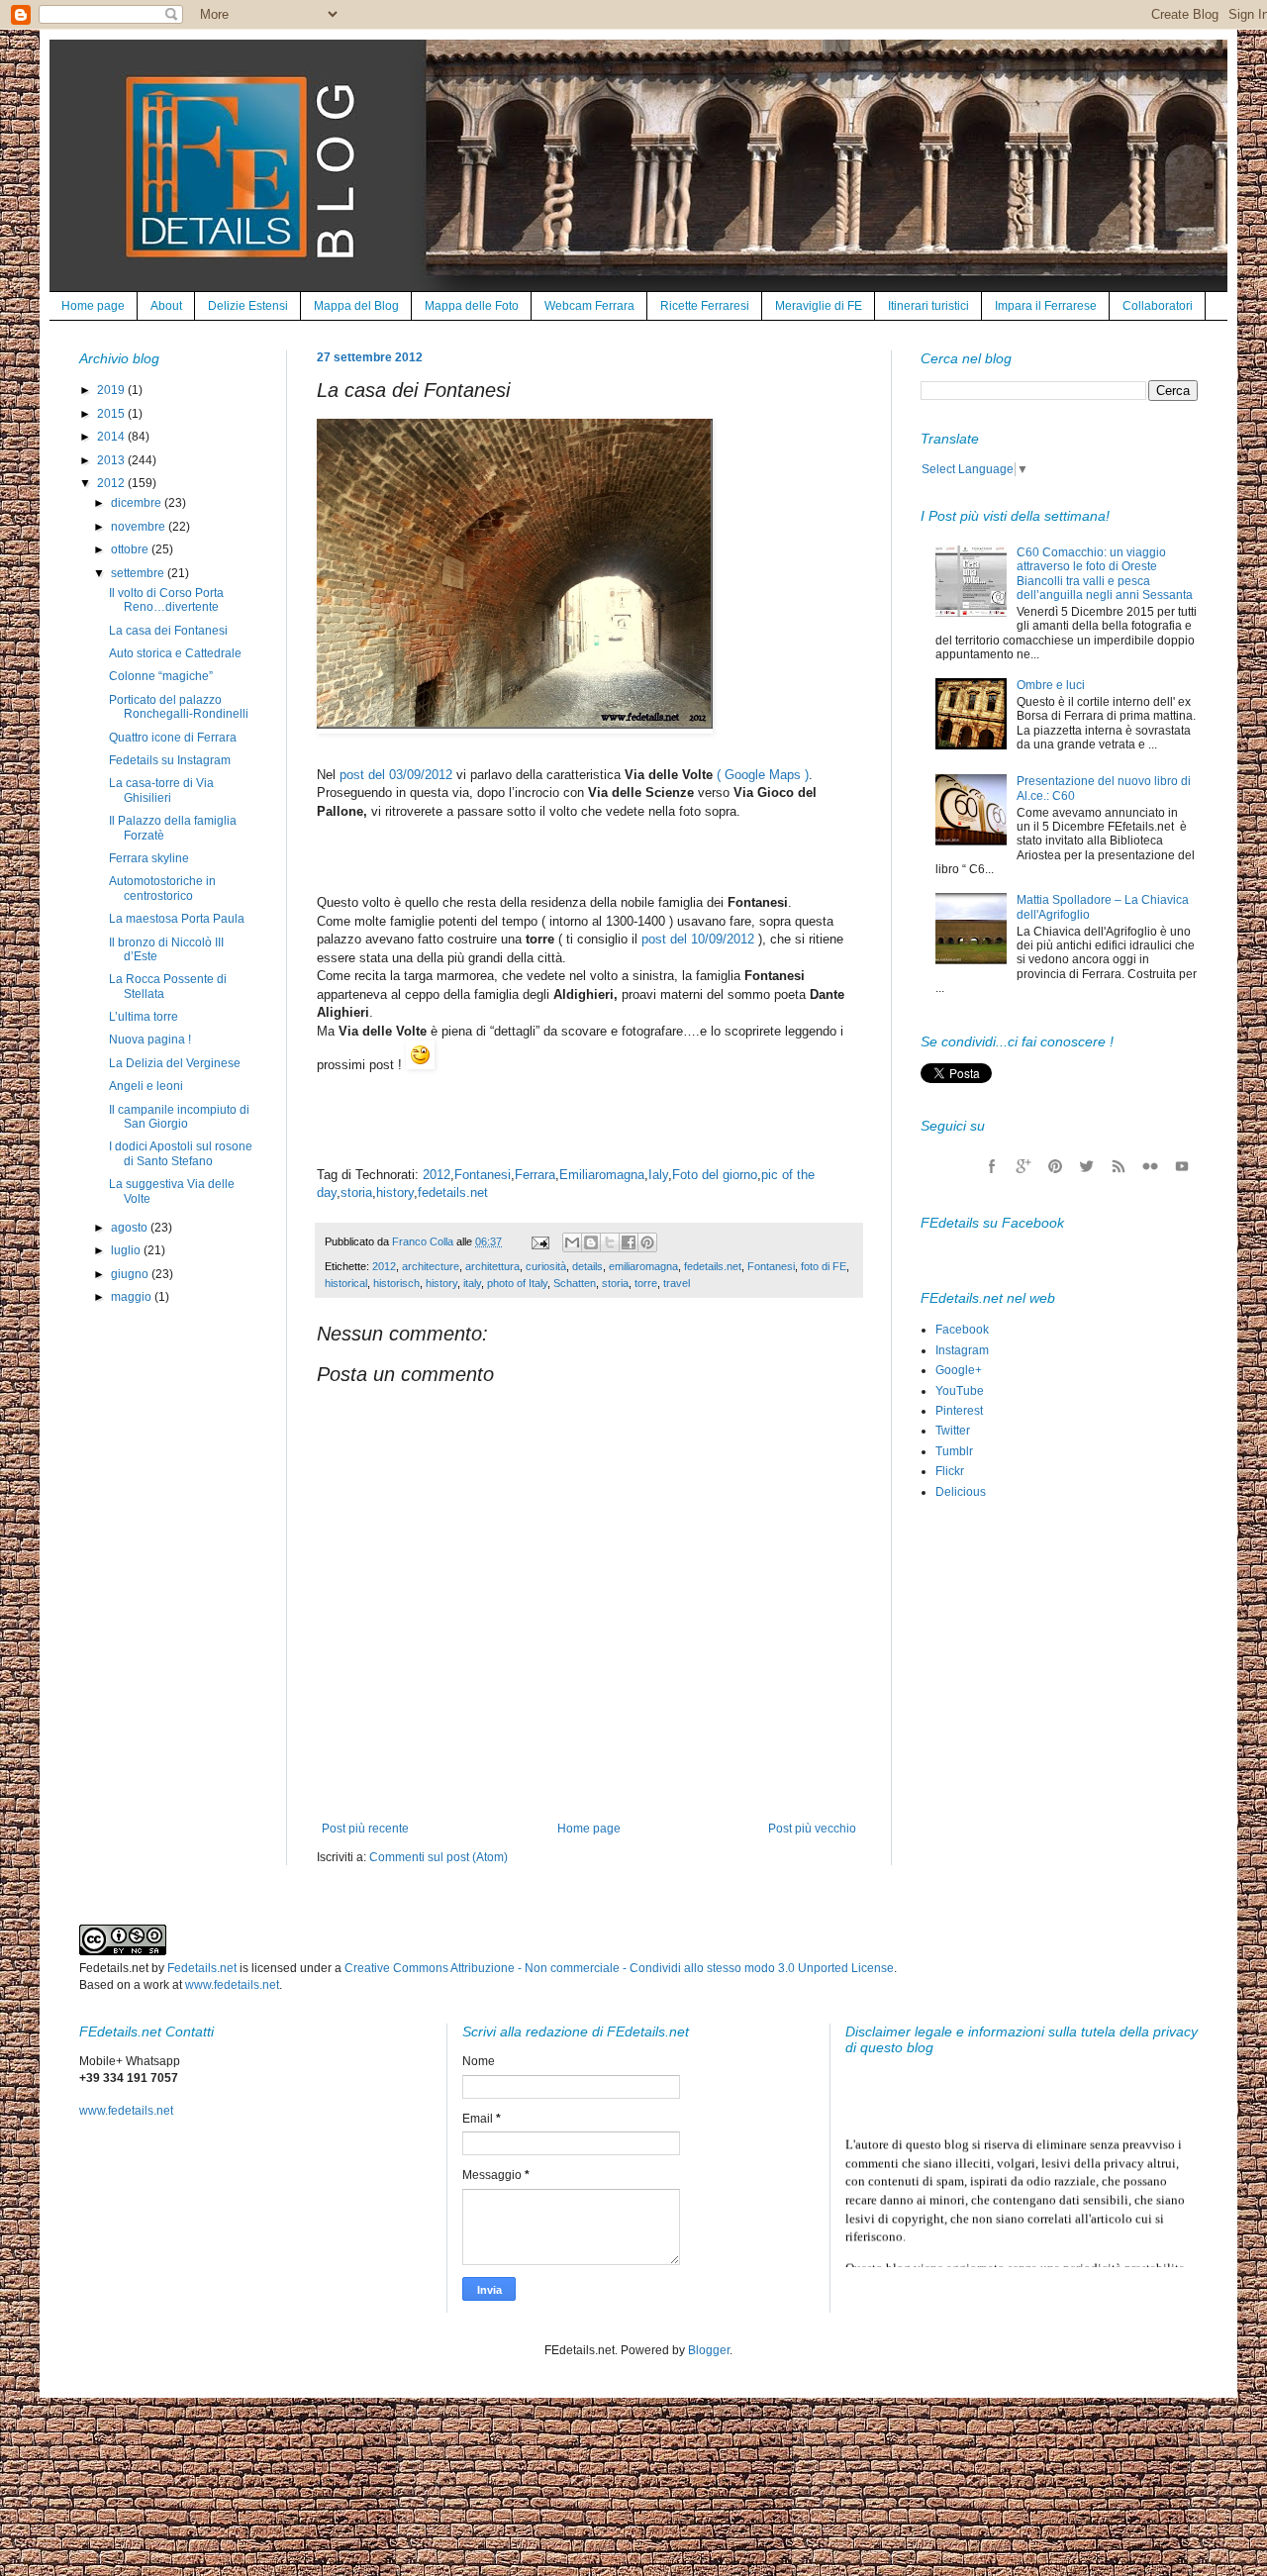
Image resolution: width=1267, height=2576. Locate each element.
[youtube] (1182, 1166)
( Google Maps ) (763, 775)
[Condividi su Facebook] (629, 1242)
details (587, 1266)
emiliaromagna (643, 1266)
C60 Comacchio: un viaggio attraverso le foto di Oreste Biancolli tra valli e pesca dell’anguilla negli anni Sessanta (1105, 574)
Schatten (575, 1283)
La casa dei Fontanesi (168, 631)
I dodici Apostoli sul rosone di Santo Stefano (181, 1153)
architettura (492, 1266)
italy (472, 1283)
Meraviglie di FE (819, 306)
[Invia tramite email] (572, 1242)
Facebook (962, 1330)
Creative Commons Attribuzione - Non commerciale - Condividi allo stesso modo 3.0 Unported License (619, 1968)
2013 (112, 460)
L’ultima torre (144, 1017)
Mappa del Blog (356, 306)
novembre (140, 527)
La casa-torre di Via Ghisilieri (161, 790)
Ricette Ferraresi (705, 306)
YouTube (960, 1391)
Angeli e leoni (146, 1086)
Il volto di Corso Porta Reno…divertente (166, 600)
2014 (112, 437)
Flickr (950, 1471)
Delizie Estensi (248, 306)
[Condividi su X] (610, 1242)
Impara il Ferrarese (1046, 306)
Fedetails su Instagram (170, 760)
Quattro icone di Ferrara (173, 738)
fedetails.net (453, 1192)
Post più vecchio (812, 1829)
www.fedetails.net (232, 1985)
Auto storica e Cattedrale (175, 653)
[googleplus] (1023, 1166)
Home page (93, 306)
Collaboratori (1158, 306)
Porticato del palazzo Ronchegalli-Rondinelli (179, 707)
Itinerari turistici (928, 306)
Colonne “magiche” (161, 676)
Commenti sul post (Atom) (439, 1857)
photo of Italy (517, 1283)
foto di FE (824, 1266)
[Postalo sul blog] (591, 1242)
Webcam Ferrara (589, 306)
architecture (431, 1266)
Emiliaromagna (602, 1175)
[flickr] (1150, 1166)
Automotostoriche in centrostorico (162, 888)
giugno (131, 1274)
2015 (112, 414)
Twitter (953, 1431)
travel (677, 1283)
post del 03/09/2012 (396, 775)
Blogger (709, 2350)
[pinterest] (1055, 1166)
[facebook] (992, 1166)
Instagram (962, 1350)
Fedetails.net (202, 1968)
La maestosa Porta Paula (177, 919)
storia (356, 1192)
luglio (127, 1250)
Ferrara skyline (149, 858)
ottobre (131, 549)
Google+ (959, 1370)
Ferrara (535, 1175)
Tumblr (954, 1451)
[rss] (1119, 1166)
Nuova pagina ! (150, 1040)
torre (646, 1283)
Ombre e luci (1051, 685)
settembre (139, 573)
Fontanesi (483, 1175)
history (395, 1192)
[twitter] (1087, 1166)
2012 (437, 1175)
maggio (133, 1297)
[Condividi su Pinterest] (647, 1242)
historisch (396, 1283)
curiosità (546, 1266)
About (166, 306)
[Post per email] (539, 1241)
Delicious (961, 1492)
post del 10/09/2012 (698, 939)
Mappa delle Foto (472, 306)
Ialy (658, 1175)
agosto (131, 1228)
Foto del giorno (715, 1175)
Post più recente (365, 1829)
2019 (112, 390)
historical (346, 1283)
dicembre (138, 503)
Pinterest (959, 1411)
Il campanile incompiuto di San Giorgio (179, 1117)
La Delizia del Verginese (175, 1063)
